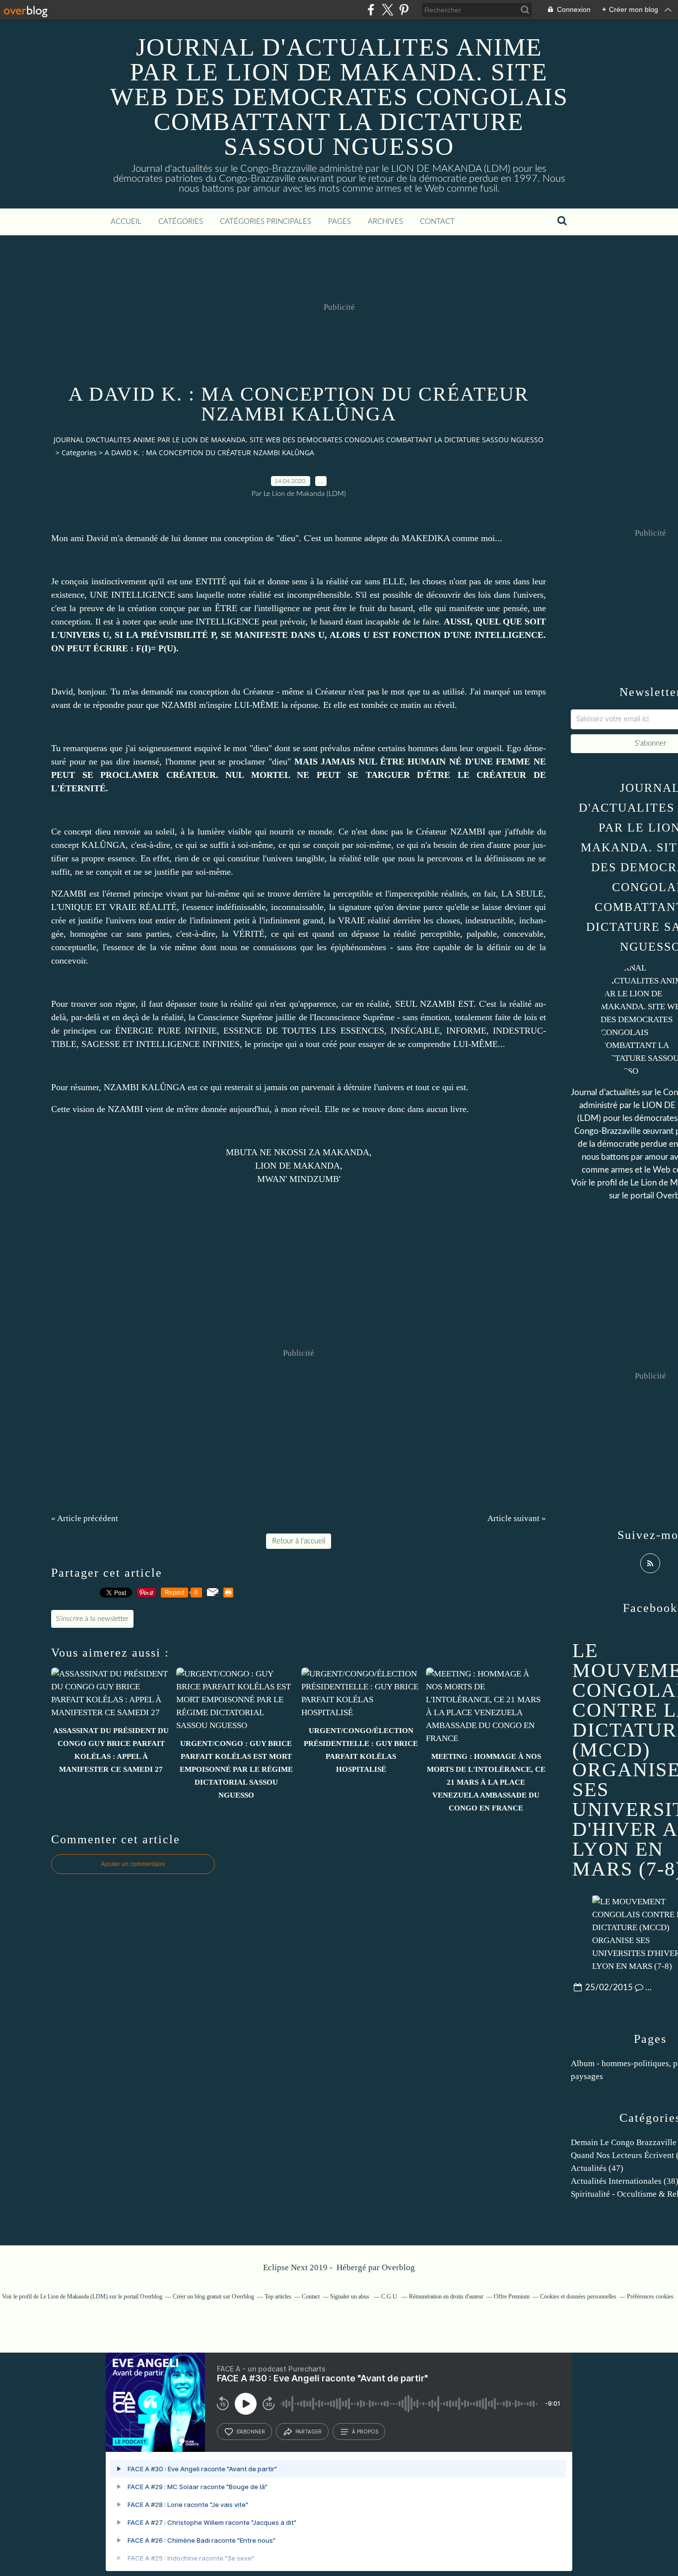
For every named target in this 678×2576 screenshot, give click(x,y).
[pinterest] (404, 10)
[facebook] (371, 10)
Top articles (278, 2297)
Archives (385, 222)
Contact (437, 222)
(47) (597, 2168)
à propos (365, 2432)
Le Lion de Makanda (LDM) (74, 2297)
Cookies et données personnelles (578, 2297)
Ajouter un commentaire (133, 1864)
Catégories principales (266, 222)
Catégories (181, 222)
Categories (79, 453)
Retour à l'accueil (299, 1541)
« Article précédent (85, 1518)
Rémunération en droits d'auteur (446, 2297)
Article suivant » (517, 1518)
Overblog (398, 2267)
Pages (339, 222)
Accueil (126, 222)
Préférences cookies (650, 2297)
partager (308, 2432)
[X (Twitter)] (387, 10)
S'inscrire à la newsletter (92, 1619)
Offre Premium (512, 2297)
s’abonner (251, 2432)
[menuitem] (126, 222)
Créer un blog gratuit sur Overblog (213, 2297)
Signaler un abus (350, 2297)
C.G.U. (390, 2297)
